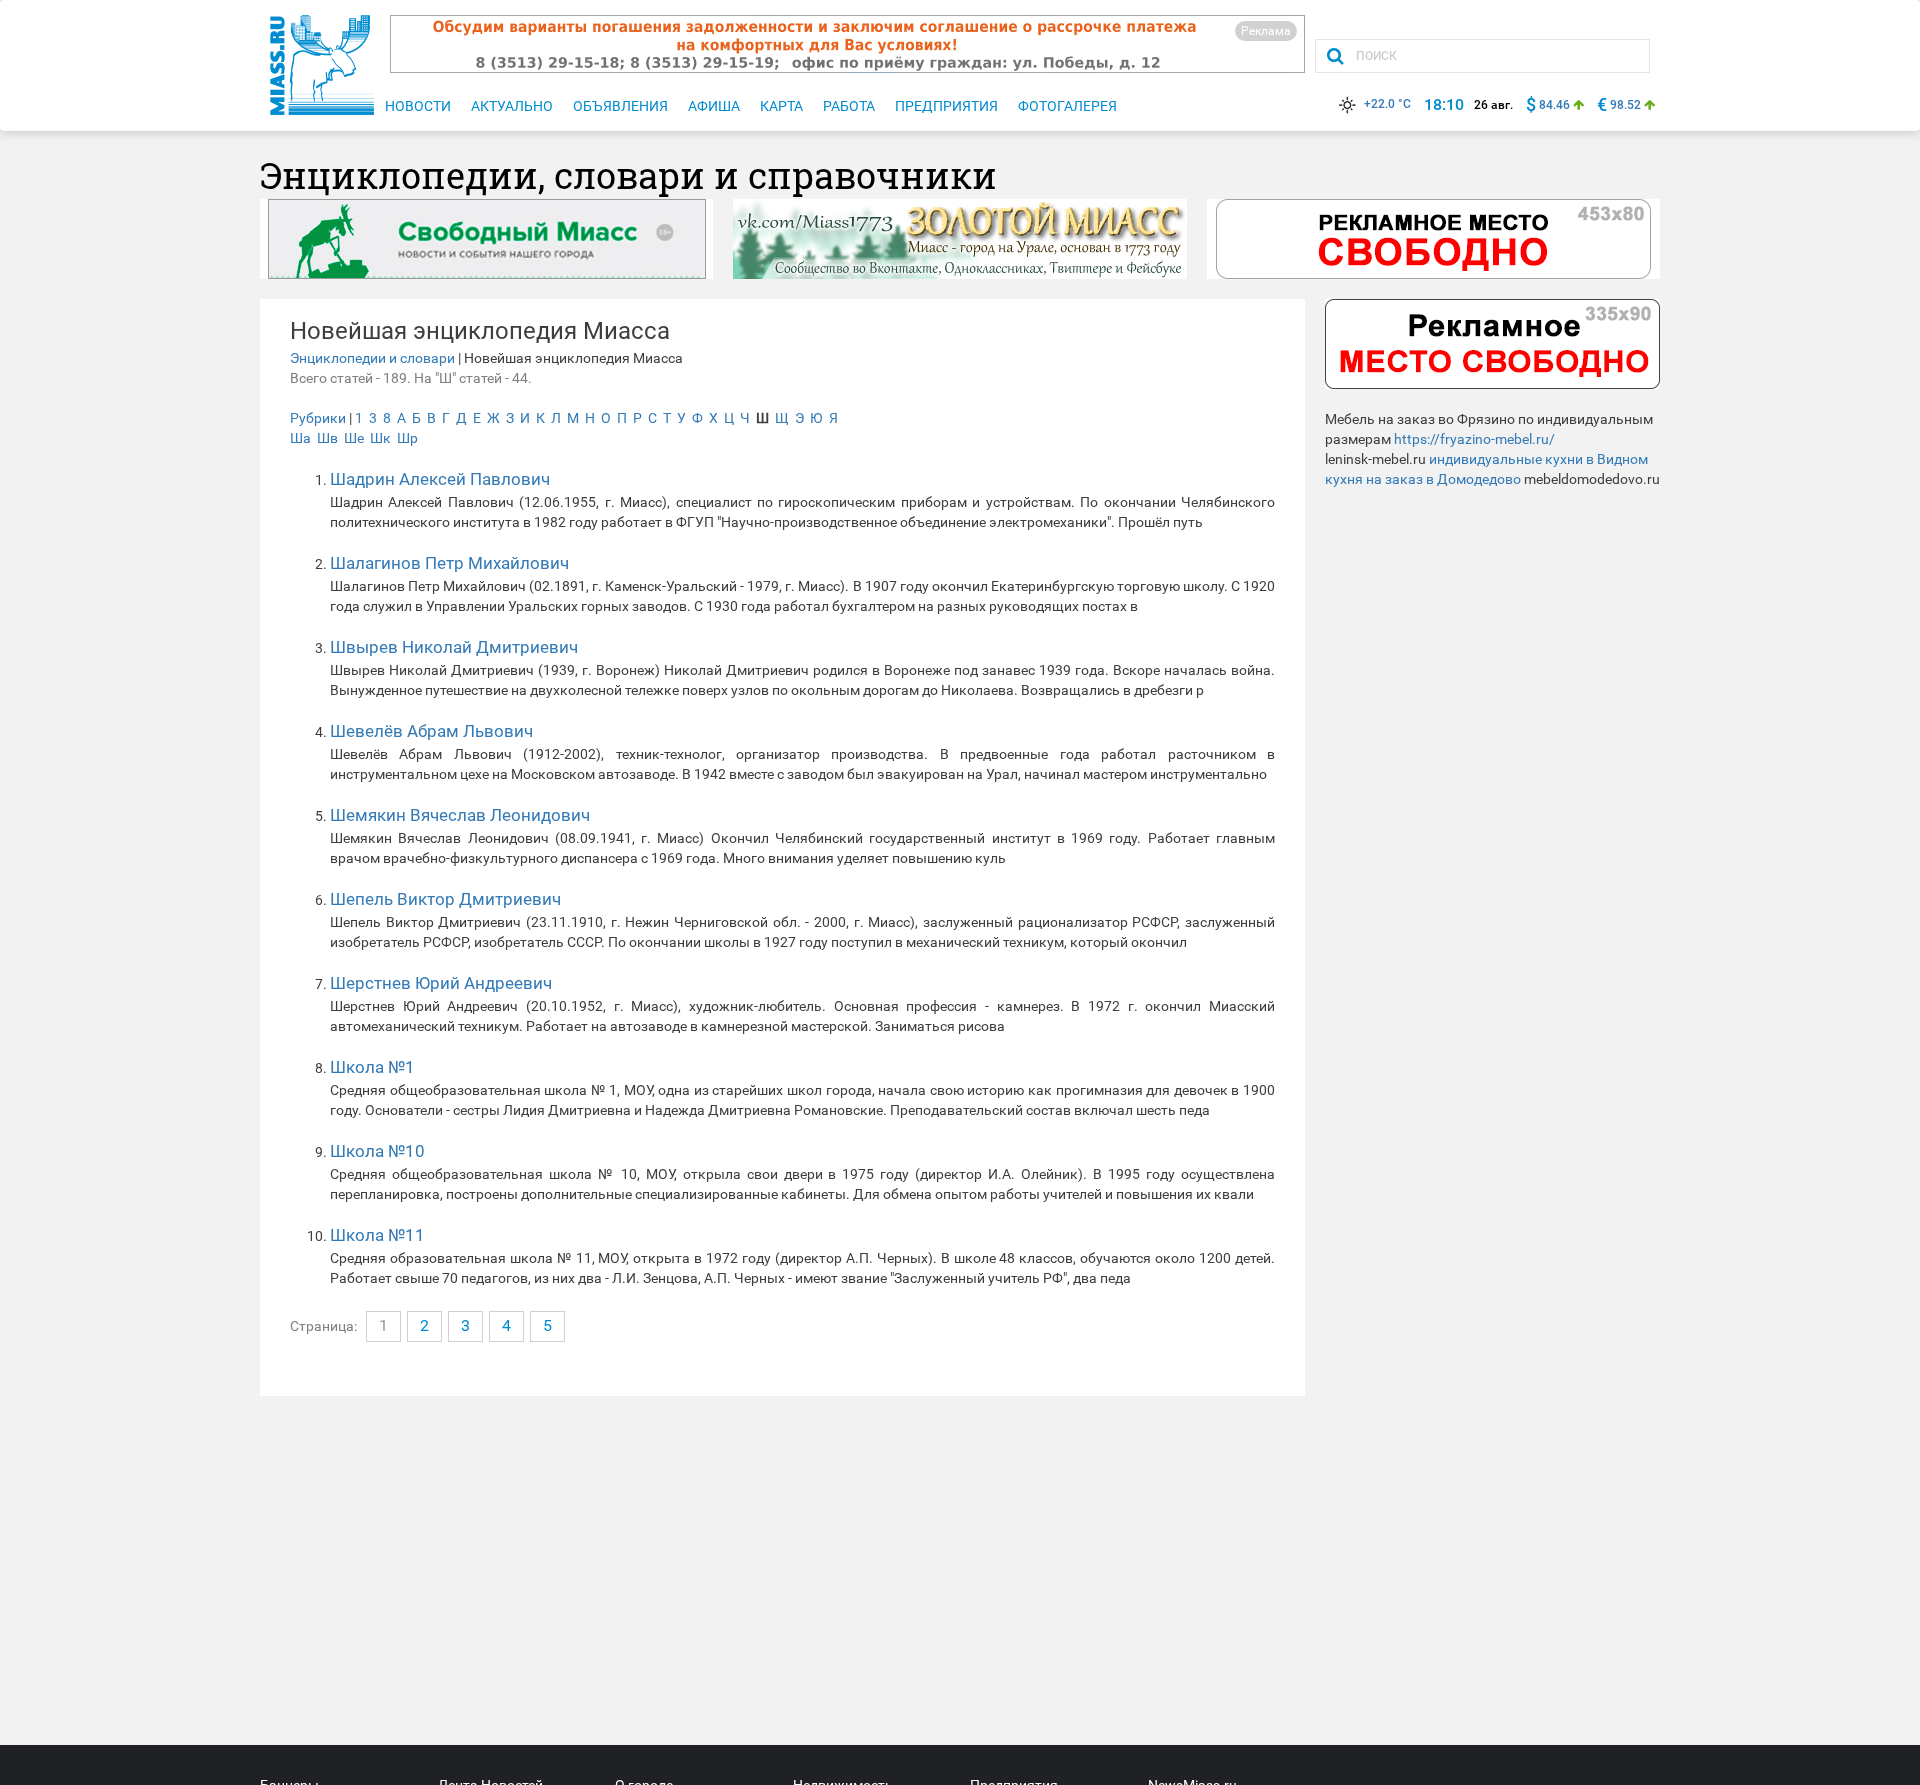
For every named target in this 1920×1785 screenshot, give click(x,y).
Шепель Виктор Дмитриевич (445, 899)
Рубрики (318, 418)
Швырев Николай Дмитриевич (454, 647)
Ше (354, 438)
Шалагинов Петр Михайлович (449, 563)
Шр (407, 438)
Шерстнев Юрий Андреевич (441, 983)
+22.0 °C (1387, 104)
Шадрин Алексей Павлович (440, 479)
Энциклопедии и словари (372, 358)
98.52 (1625, 105)
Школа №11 (377, 1235)
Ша (300, 438)
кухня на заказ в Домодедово (1423, 479)
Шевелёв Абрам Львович (431, 731)
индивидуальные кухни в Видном (1538, 459)
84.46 (1554, 105)
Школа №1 (372, 1067)
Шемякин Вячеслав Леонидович (460, 815)
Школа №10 (377, 1151)
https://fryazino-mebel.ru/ (1474, 439)
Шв (327, 438)
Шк (380, 438)
